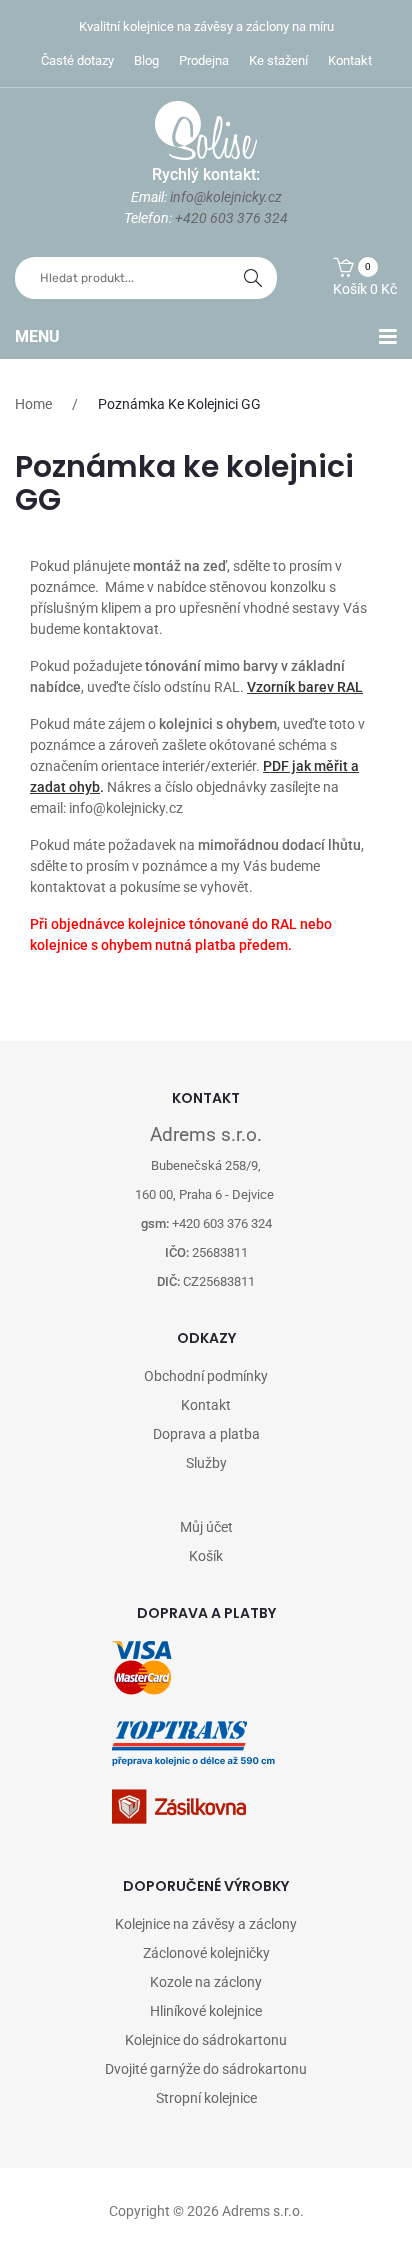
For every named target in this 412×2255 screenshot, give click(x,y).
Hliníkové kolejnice (206, 2011)
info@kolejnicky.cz (226, 197)
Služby (206, 1463)
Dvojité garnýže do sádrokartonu (206, 2069)
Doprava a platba (206, 1434)
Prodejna (204, 60)
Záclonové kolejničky (206, 1953)
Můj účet (206, 1527)
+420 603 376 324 (231, 218)
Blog (146, 60)
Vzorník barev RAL (305, 687)
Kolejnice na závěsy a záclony (206, 1924)
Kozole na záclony (206, 1982)
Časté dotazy (77, 60)
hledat (253, 278)
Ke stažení (278, 60)
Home (33, 404)
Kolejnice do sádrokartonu (206, 2040)
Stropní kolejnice (206, 2098)
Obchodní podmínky (206, 1376)
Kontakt (350, 60)
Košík (206, 1556)
